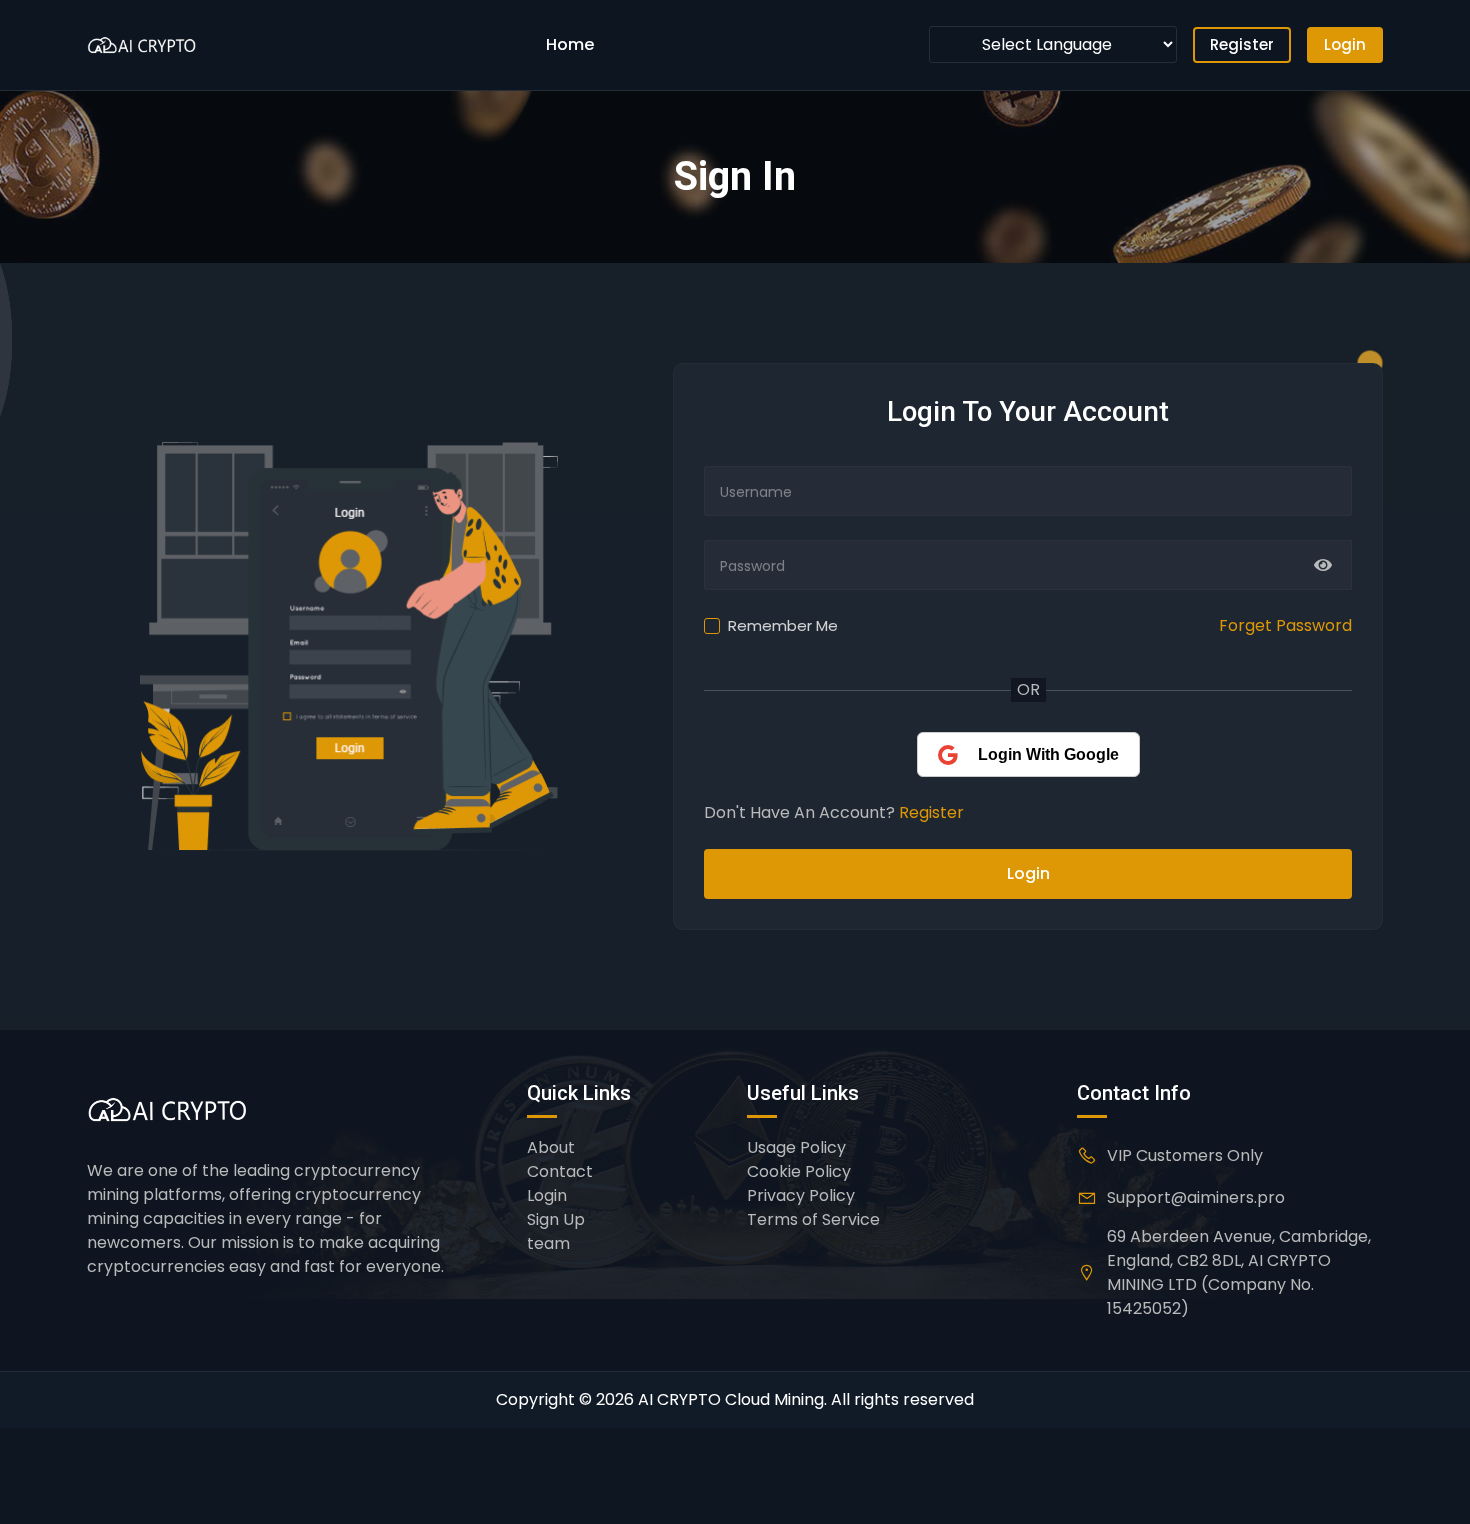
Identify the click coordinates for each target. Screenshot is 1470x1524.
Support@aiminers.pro (1196, 1197)
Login (1345, 44)
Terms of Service (813, 1219)
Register (1242, 44)
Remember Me (783, 625)
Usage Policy (796, 1147)
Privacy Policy (801, 1195)
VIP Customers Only (1185, 1155)
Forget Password (1285, 625)
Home (570, 44)
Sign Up (556, 1219)
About (551, 1147)
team (548, 1243)
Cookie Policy (799, 1171)
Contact (560, 1171)
